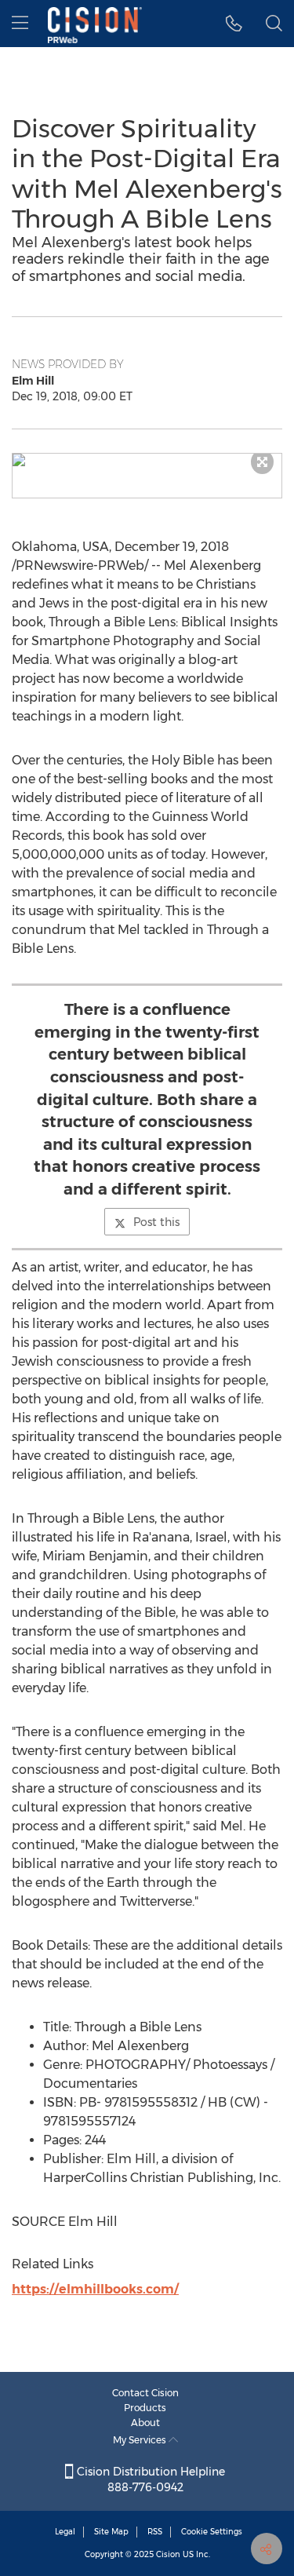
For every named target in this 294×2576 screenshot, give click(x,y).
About (145, 2423)
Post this (156, 1222)
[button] (147, 460)
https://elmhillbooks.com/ (95, 2289)
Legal (65, 2532)
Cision (168, 2554)
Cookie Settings (212, 2532)
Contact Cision (145, 2393)
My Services (141, 2440)
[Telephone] (234, 24)
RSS (155, 2532)
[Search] (274, 24)
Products (145, 2408)
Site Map (111, 2532)
